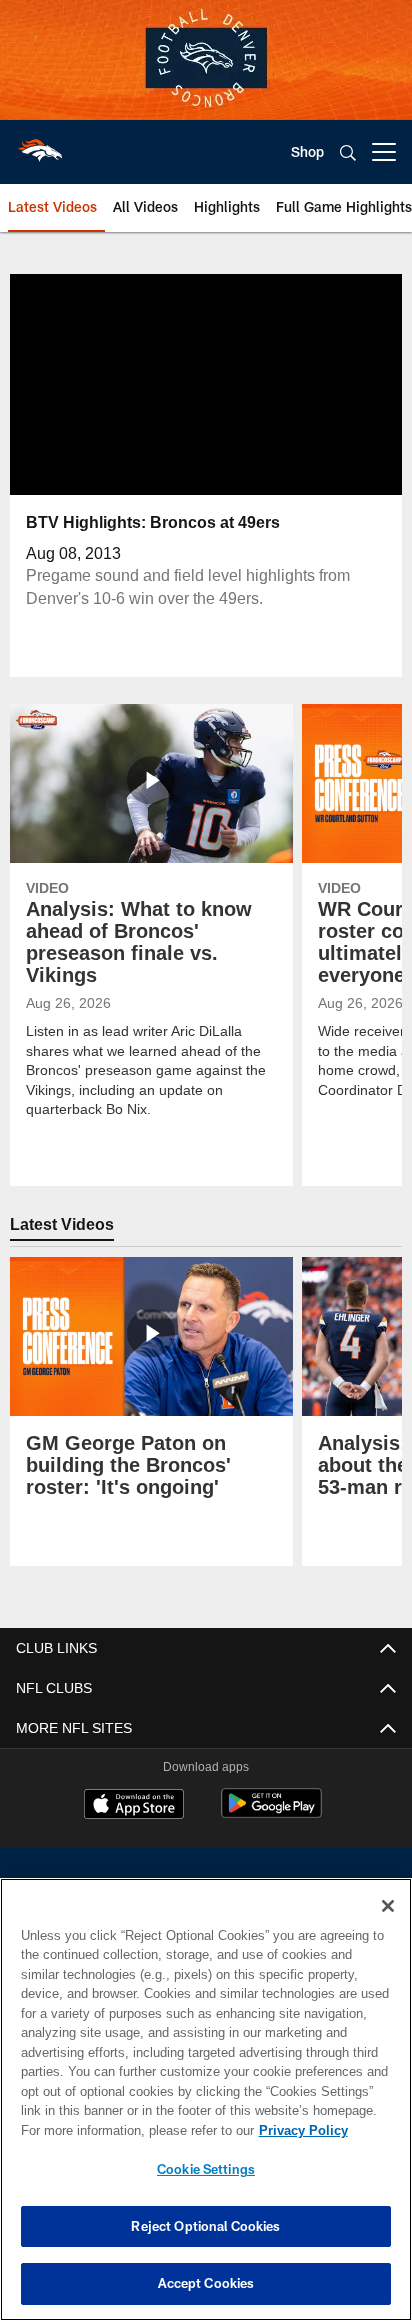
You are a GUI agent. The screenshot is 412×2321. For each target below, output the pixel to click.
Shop (307, 151)
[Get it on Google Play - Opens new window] (271, 1813)
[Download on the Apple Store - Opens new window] (134, 1806)
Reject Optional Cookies (205, 2226)
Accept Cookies (206, 2283)
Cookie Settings (206, 2169)
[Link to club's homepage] (40, 144)
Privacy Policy (131, 2130)
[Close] (388, 1906)
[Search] (348, 152)
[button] (142, 384)
